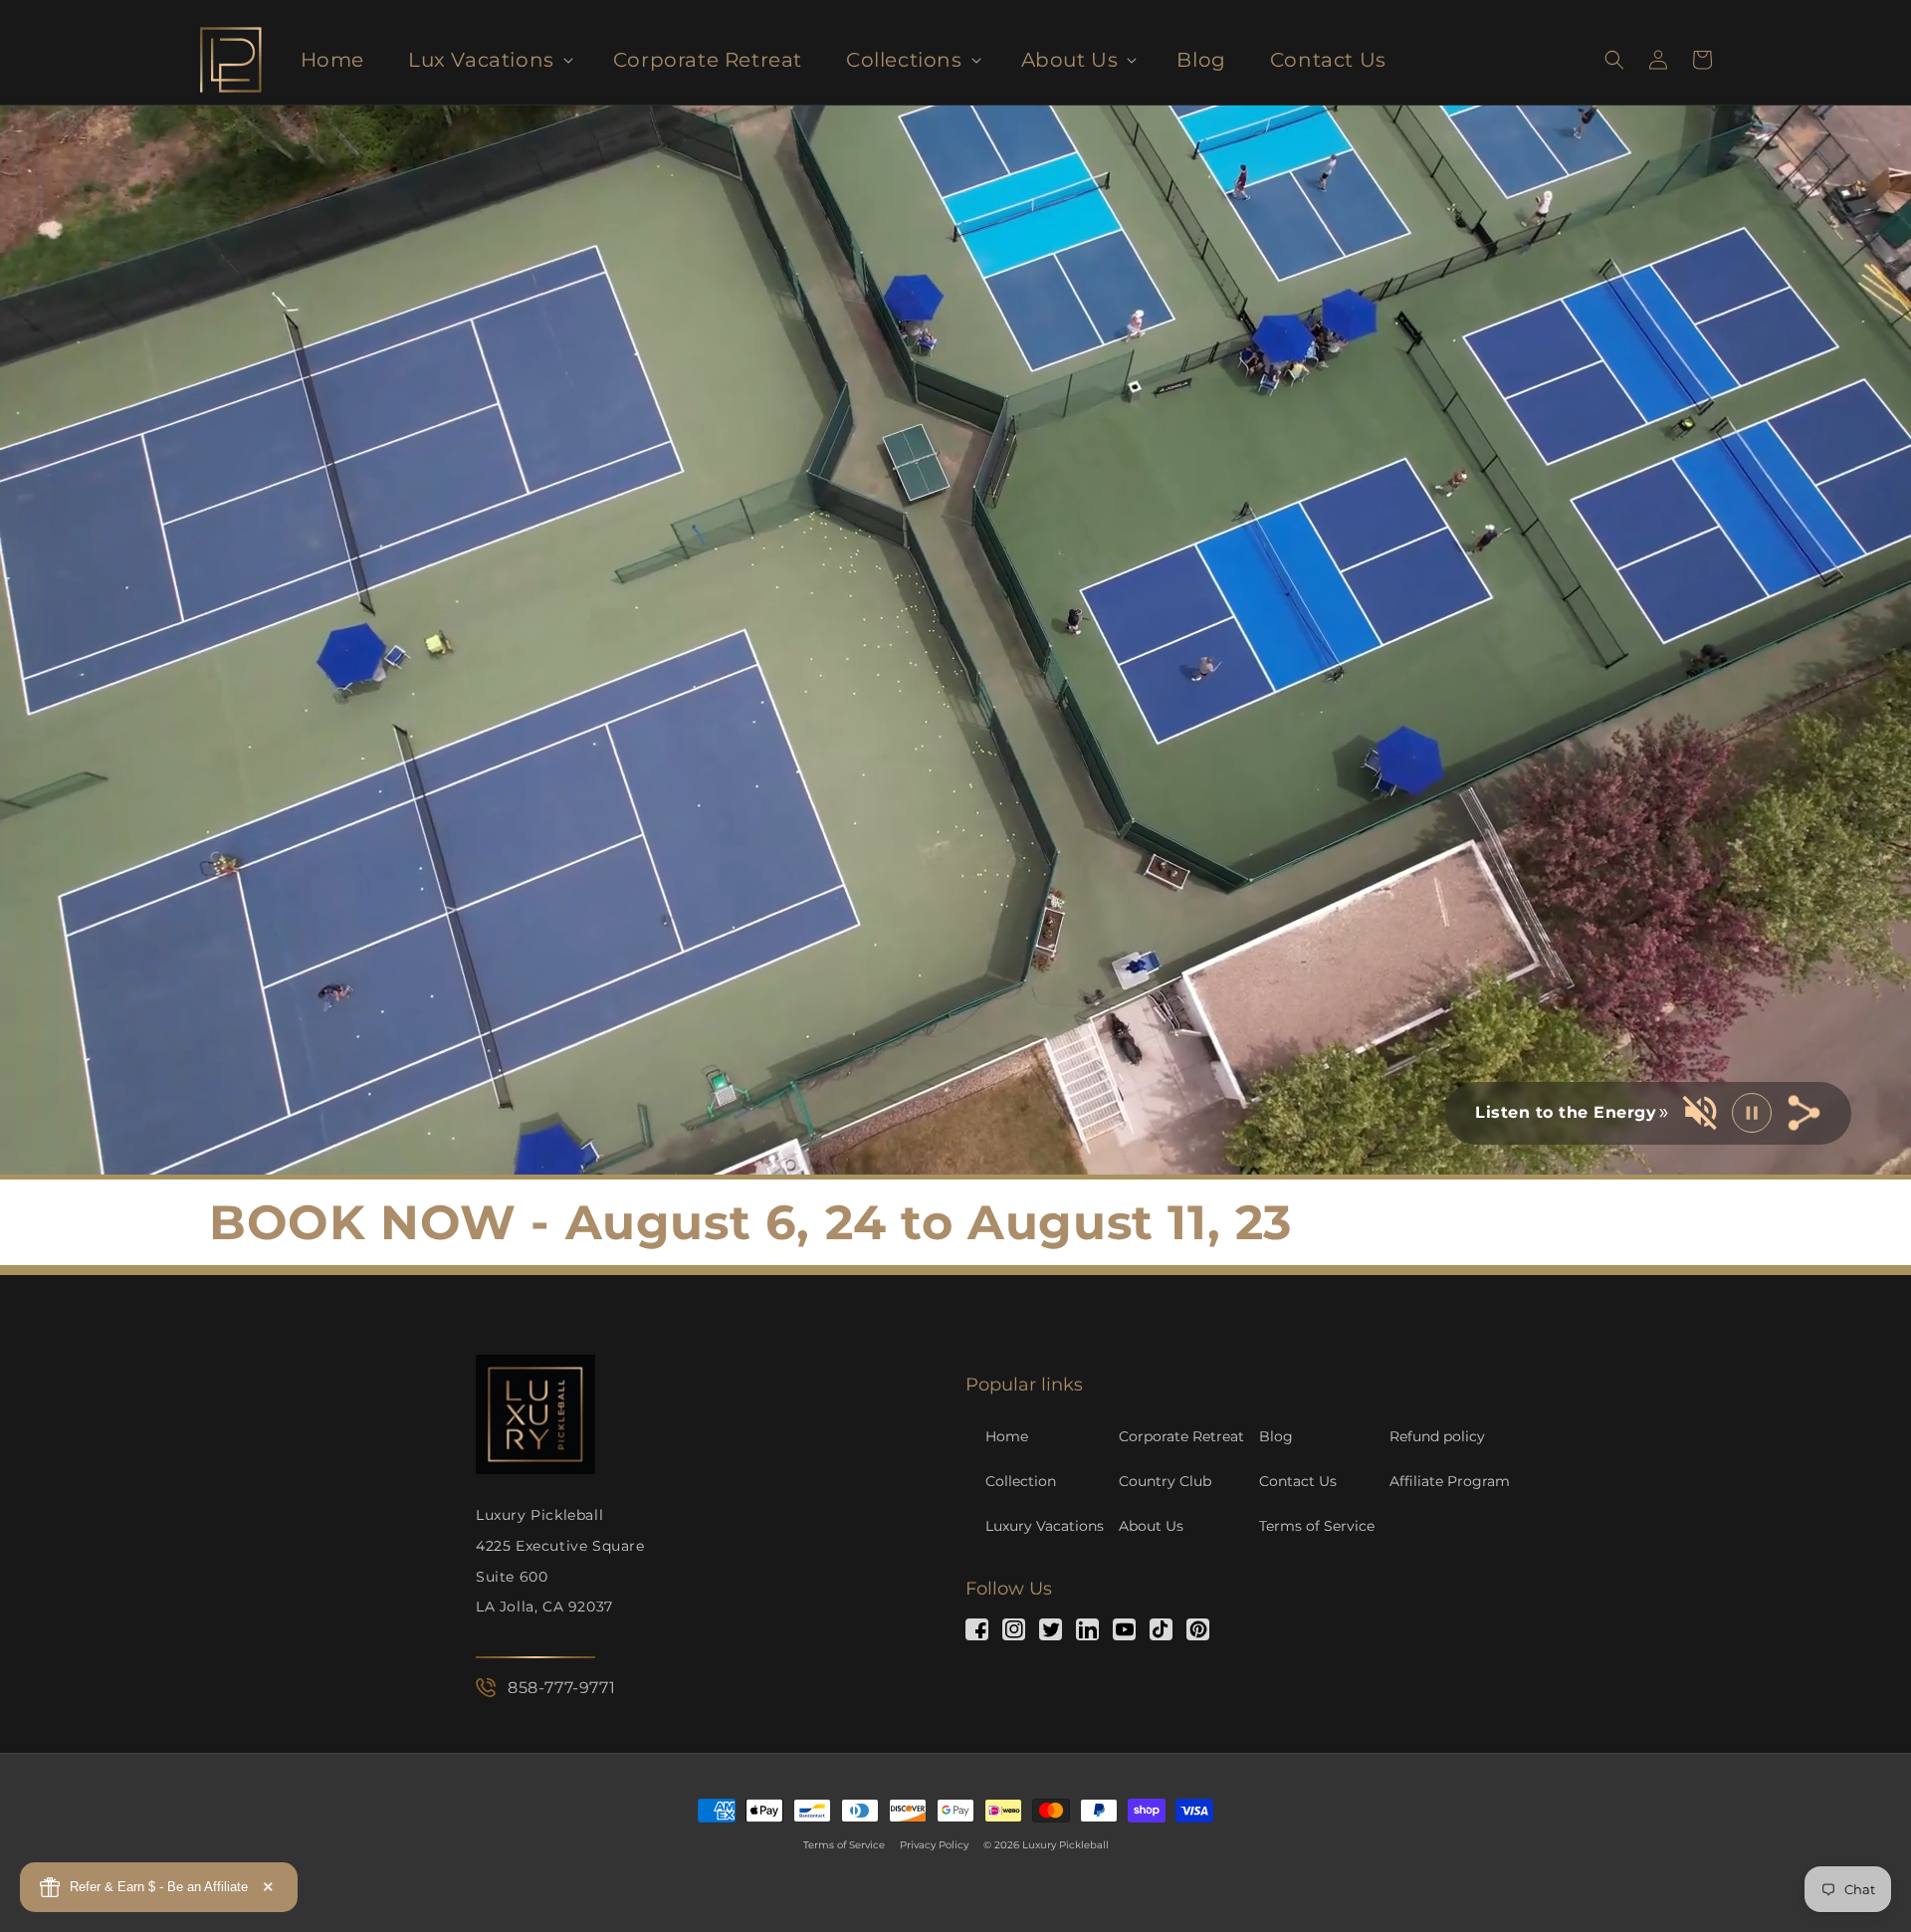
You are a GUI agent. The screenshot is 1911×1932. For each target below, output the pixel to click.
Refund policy (1437, 1436)
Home (1007, 1436)
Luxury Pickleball (1065, 1845)
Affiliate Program (1450, 1481)
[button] (489, 60)
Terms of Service (1317, 1526)
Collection (1021, 1481)
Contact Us (1298, 1481)
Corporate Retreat (1181, 1436)
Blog (1276, 1436)
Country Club (1165, 1481)
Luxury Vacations (1045, 1526)
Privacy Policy (934, 1845)
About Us (1151, 1526)
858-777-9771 (561, 1688)
